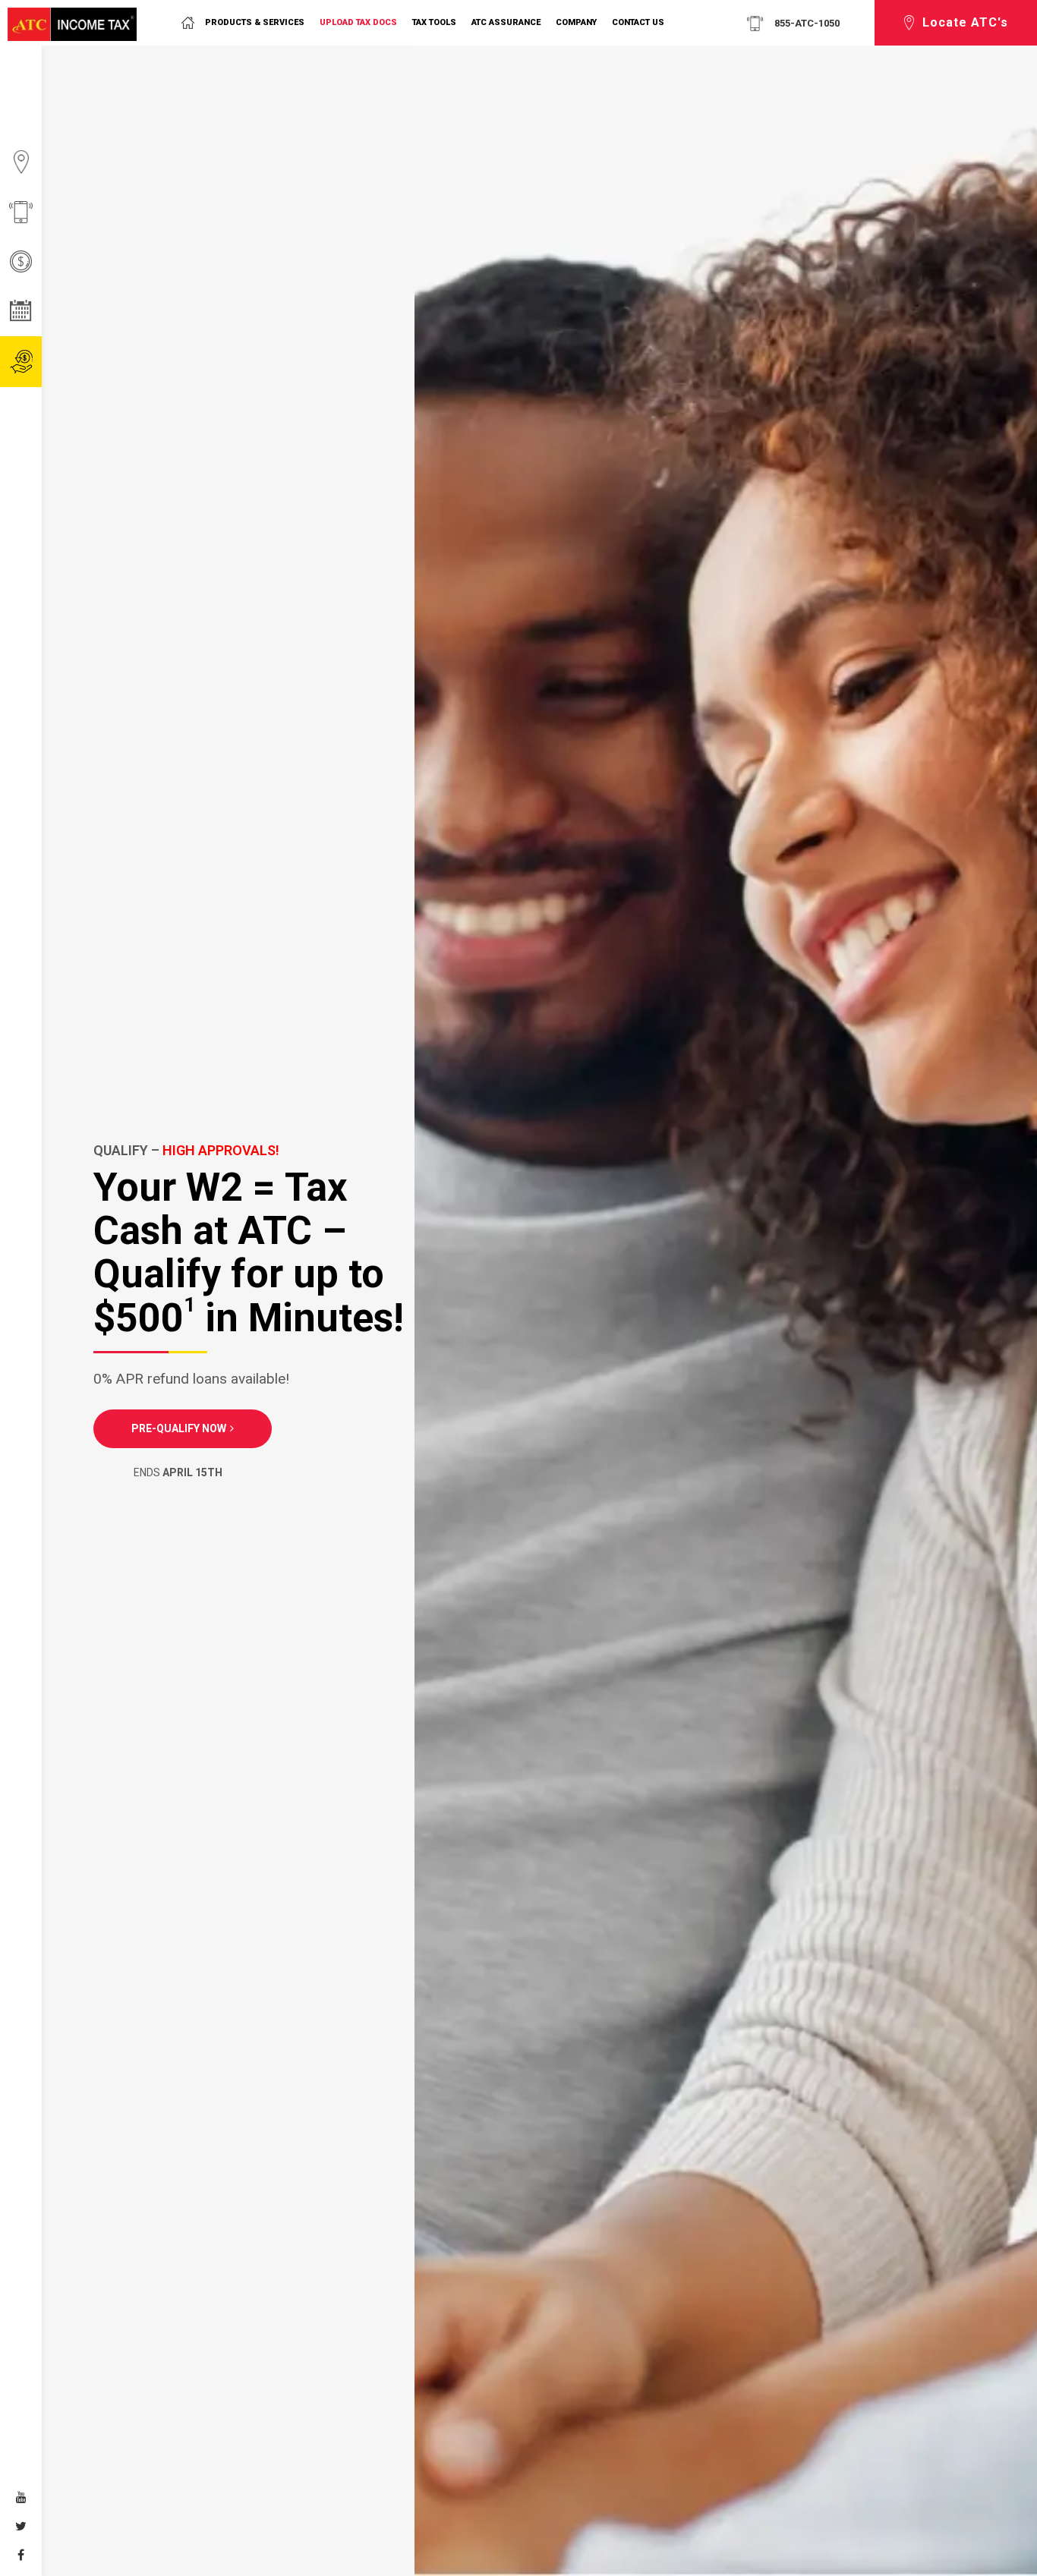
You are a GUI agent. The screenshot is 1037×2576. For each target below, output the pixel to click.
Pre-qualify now (179, 1428)
